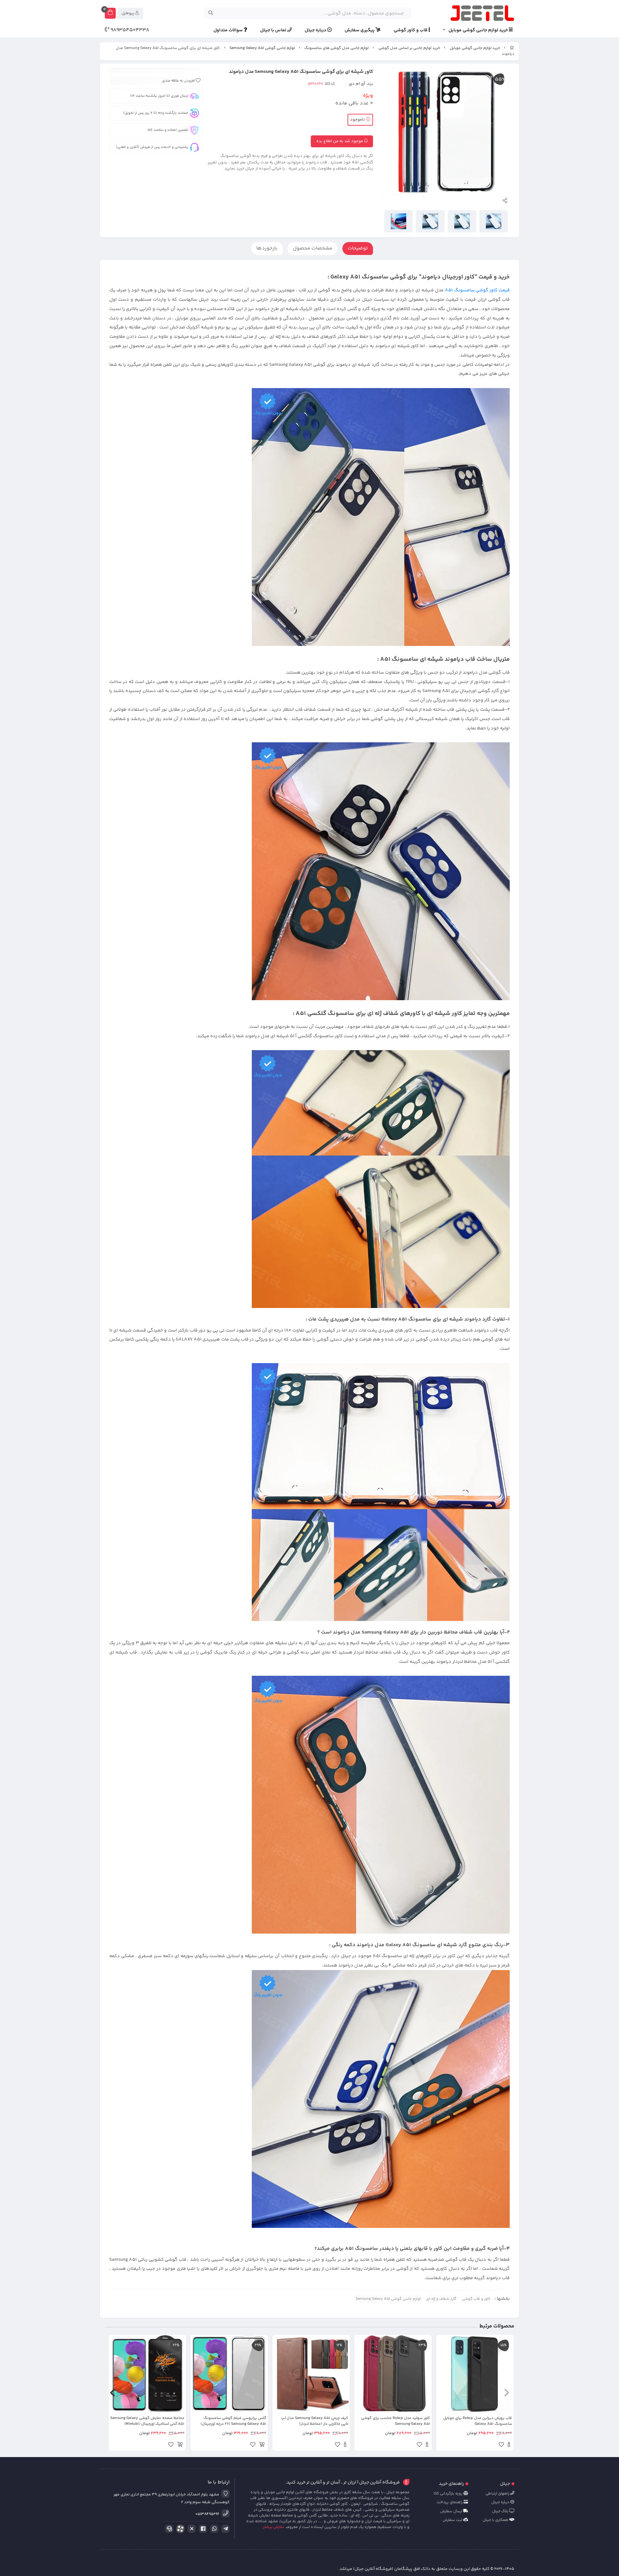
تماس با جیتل (274, 30)
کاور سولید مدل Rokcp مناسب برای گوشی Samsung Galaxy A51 (396, 2421)
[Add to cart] (262, 2445)
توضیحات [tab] (358, 248)
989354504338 (129, 30)
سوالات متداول (229, 30)
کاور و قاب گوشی (476, 2299)
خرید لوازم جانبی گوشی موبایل (479, 30)
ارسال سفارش (452, 2511)
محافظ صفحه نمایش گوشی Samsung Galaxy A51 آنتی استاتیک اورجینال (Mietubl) (147, 2421)
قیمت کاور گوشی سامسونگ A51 (477, 290)
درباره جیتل (316, 30)
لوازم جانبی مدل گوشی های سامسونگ (336, 48)
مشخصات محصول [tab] (313, 248)
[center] (211, 13)
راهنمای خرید (451, 2484)
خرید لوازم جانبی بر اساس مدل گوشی (409, 48)
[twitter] (191, 2529)
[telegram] (224, 2529)
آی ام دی (357, 84)
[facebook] (202, 2529)
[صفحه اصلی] (512, 48)
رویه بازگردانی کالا (448, 2494)
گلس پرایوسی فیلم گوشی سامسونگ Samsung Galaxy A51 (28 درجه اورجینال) (233, 2421)
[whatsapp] (213, 2529)
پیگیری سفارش (360, 30)
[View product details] (509, 2445)
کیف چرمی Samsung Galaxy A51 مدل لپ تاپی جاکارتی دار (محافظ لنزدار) (315, 2421)
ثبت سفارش (453, 2520)
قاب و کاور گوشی (411, 30)
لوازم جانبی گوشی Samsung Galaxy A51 (262, 48)
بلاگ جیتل (501, 2511)
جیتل (505, 2484)
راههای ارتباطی (498, 2494)
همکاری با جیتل (496, 2520)
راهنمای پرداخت (450, 2502)
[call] (168, 2529)
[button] (507, 2393)
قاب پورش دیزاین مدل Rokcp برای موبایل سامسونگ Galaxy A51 (478, 2421)
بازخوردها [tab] (267, 248)
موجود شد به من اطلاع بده (340, 141)
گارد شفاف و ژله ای (441, 2299)
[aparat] (179, 2530)
